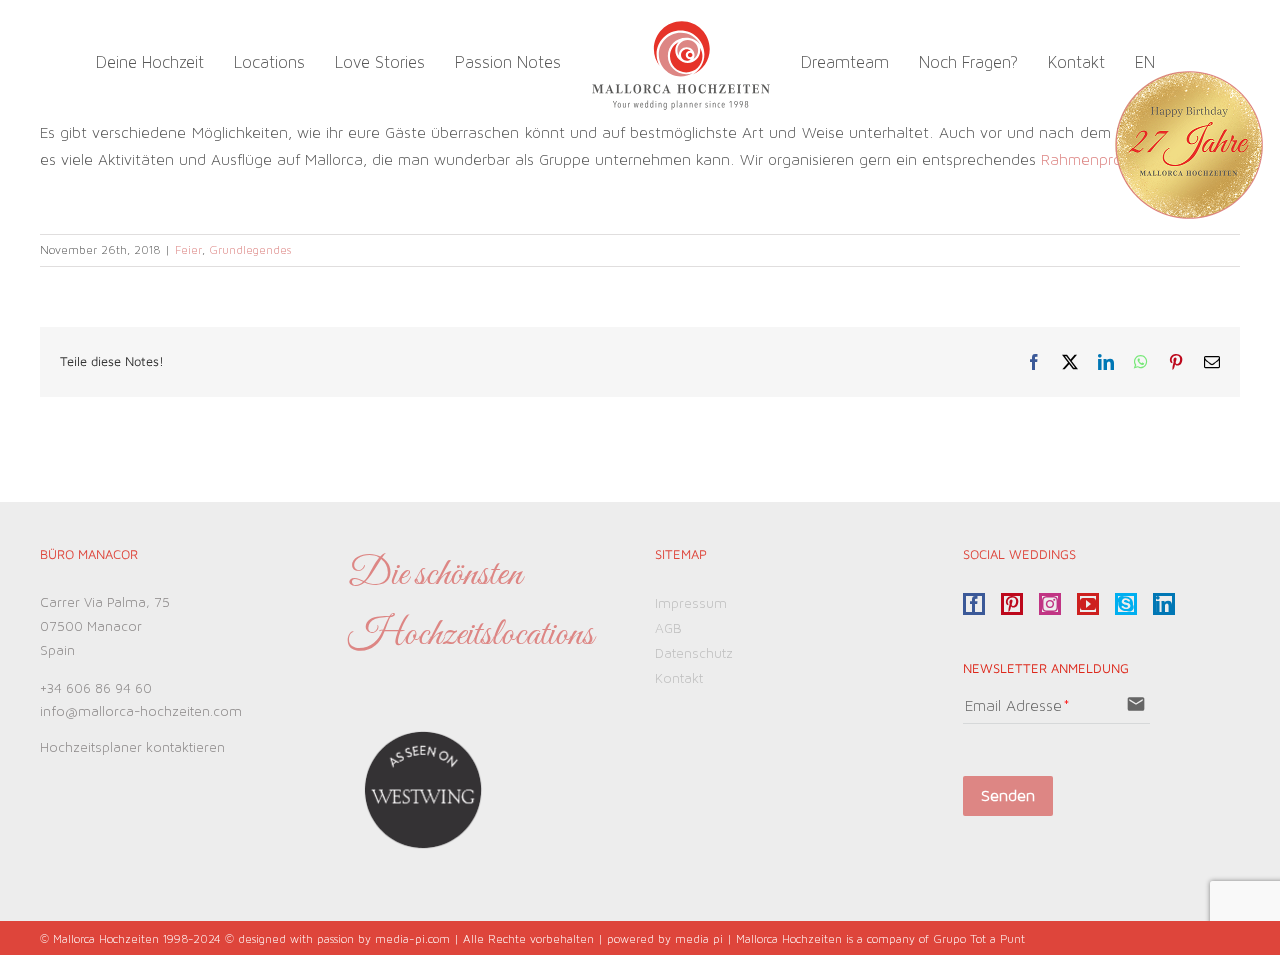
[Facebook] (974, 604)
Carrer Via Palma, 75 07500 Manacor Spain (105, 627)
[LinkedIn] (1164, 604)
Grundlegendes (250, 250)
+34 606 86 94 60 (96, 689)
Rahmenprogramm (1106, 160)
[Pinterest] (1012, 604)
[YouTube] (1088, 604)
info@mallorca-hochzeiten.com (141, 712)
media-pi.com (412, 939)
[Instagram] (1050, 604)
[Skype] (1126, 604)
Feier (188, 250)
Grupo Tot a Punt (979, 939)
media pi (699, 939)
